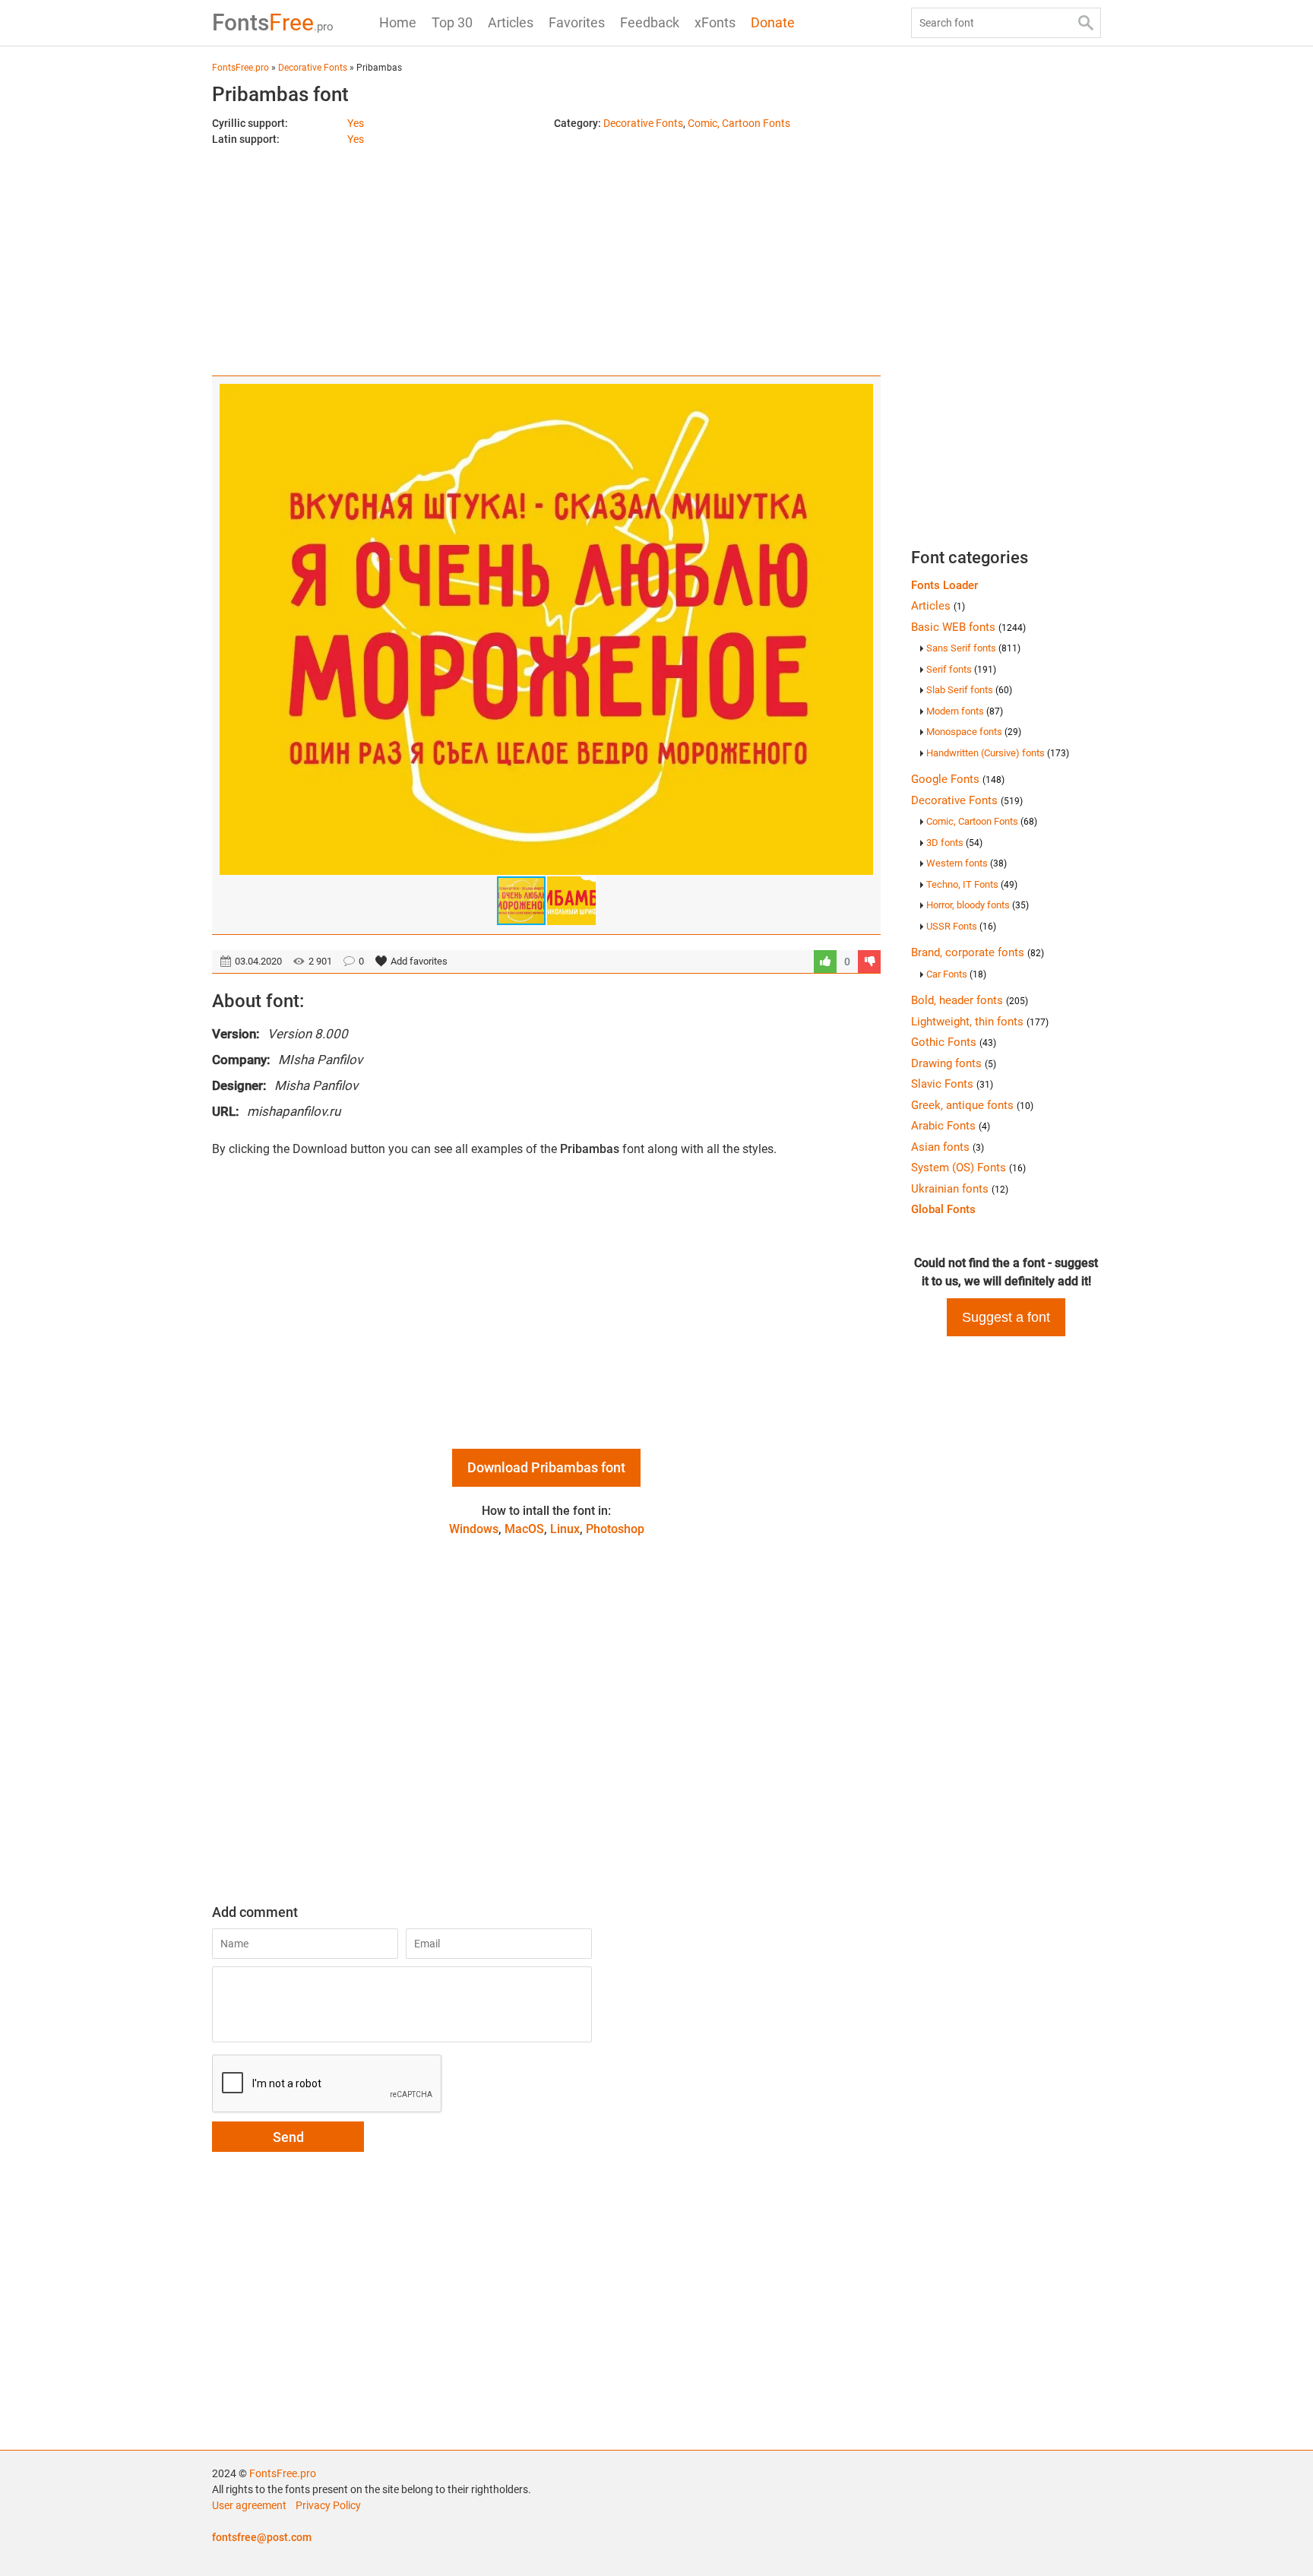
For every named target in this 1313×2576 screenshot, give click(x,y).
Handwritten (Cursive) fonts (998, 753)
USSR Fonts (961, 926)
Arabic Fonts (951, 1126)
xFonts (715, 22)
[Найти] (1086, 23)
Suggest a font (1006, 1317)
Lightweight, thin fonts (980, 1022)
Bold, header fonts (970, 1000)
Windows (474, 1529)
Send (288, 2137)
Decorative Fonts (643, 123)
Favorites (577, 22)
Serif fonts (961, 669)
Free (273, 22)
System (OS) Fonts (968, 1168)
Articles (511, 22)
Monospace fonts (974, 732)
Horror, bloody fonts (978, 905)
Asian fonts (948, 1147)
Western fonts (967, 863)
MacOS (524, 1529)
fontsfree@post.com (262, 2537)
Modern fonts (965, 711)
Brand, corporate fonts (978, 952)
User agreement (249, 2505)
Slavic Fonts (952, 1084)
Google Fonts (958, 779)
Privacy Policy (328, 2505)
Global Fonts (943, 1209)
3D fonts (954, 843)
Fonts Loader (944, 585)
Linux (565, 1529)
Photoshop (615, 1529)
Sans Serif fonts (973, 648)
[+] (825, 962)
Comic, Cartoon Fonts (739, 123)
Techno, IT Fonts (972, 884)
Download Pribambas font (546, 1467)
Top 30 (452, 22)
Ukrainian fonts (960, 1189)
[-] (869, 962)
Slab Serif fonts (969, 690)
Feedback (650, 22)
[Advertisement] (546, 254)
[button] (859, 629)
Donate (773, 22)
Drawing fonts (954, 1063)
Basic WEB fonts (968, 627)
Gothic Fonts (954, 1042)
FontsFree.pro (283, 2473)
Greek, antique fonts (972, 1105)
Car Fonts (956, 974)
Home (398, 22)
